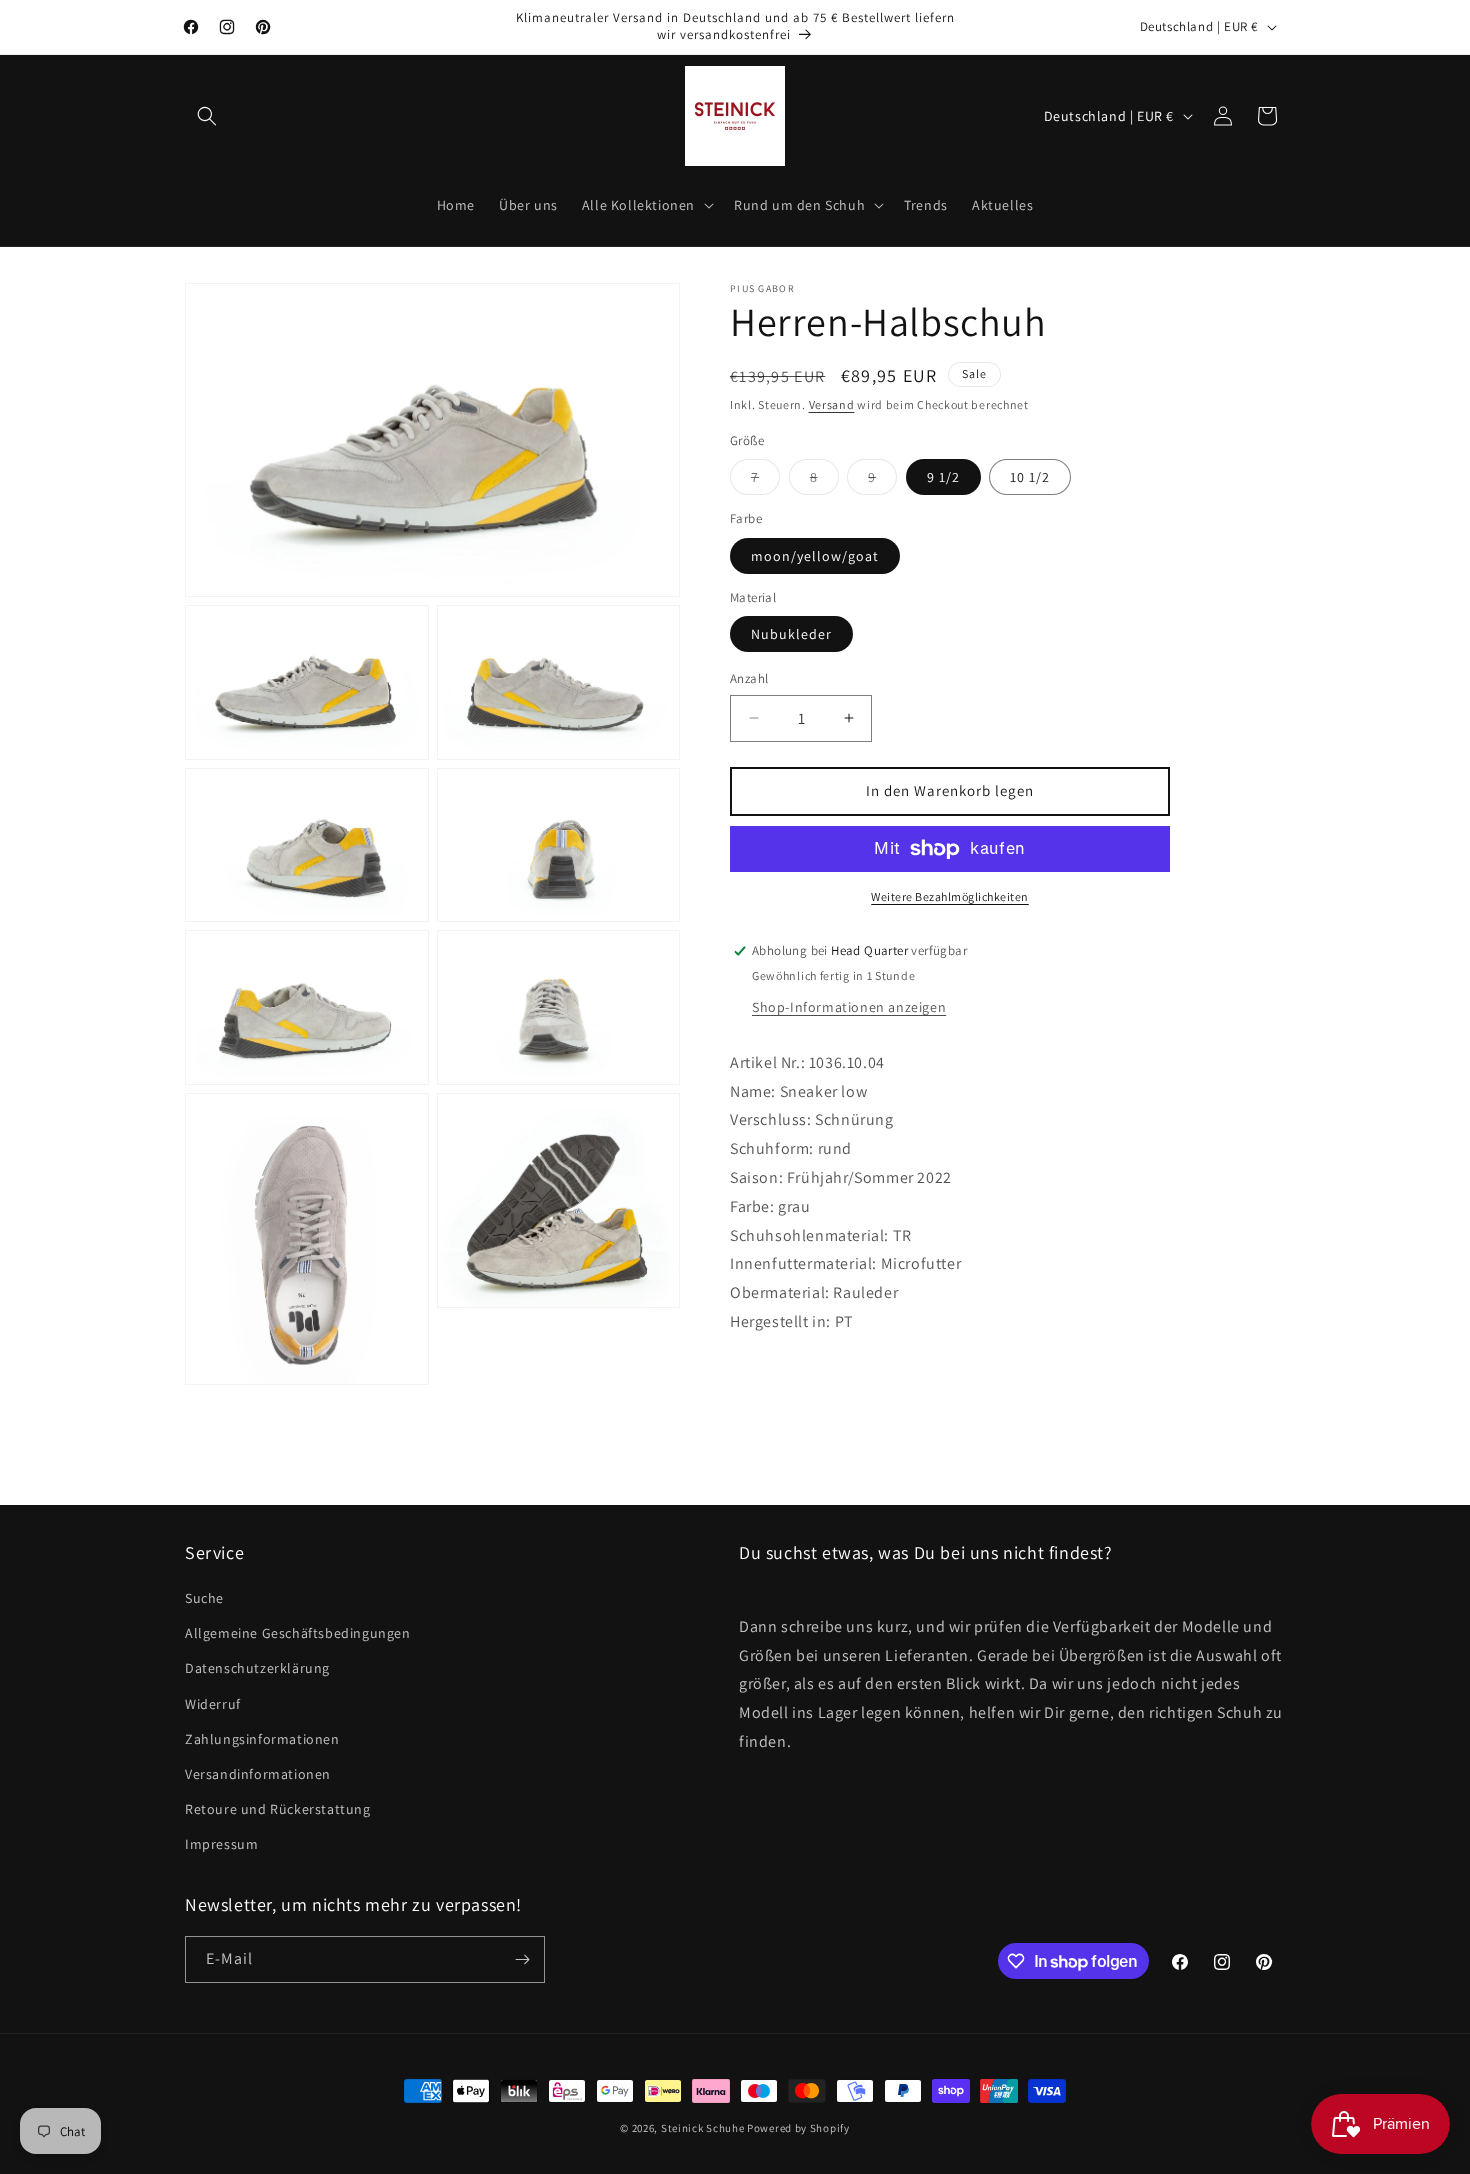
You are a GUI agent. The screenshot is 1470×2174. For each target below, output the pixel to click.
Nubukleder (791, 634)
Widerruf (213, 1704)
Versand (832, 404)
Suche (204, 1598)
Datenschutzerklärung (257, 1668)
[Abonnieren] (522, 1959)
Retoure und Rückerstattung (278, 1809)
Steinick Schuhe (703, 2128)
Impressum (221, 1844)
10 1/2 (1030, 477)
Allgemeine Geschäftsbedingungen (298, 1633)
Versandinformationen (258, 1774)
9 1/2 (943, 477)
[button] (207, 116)
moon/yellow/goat (815, 556)
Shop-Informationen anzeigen (849, 1007)
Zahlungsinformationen (262, 1739)
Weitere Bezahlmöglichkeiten (950, 896)
